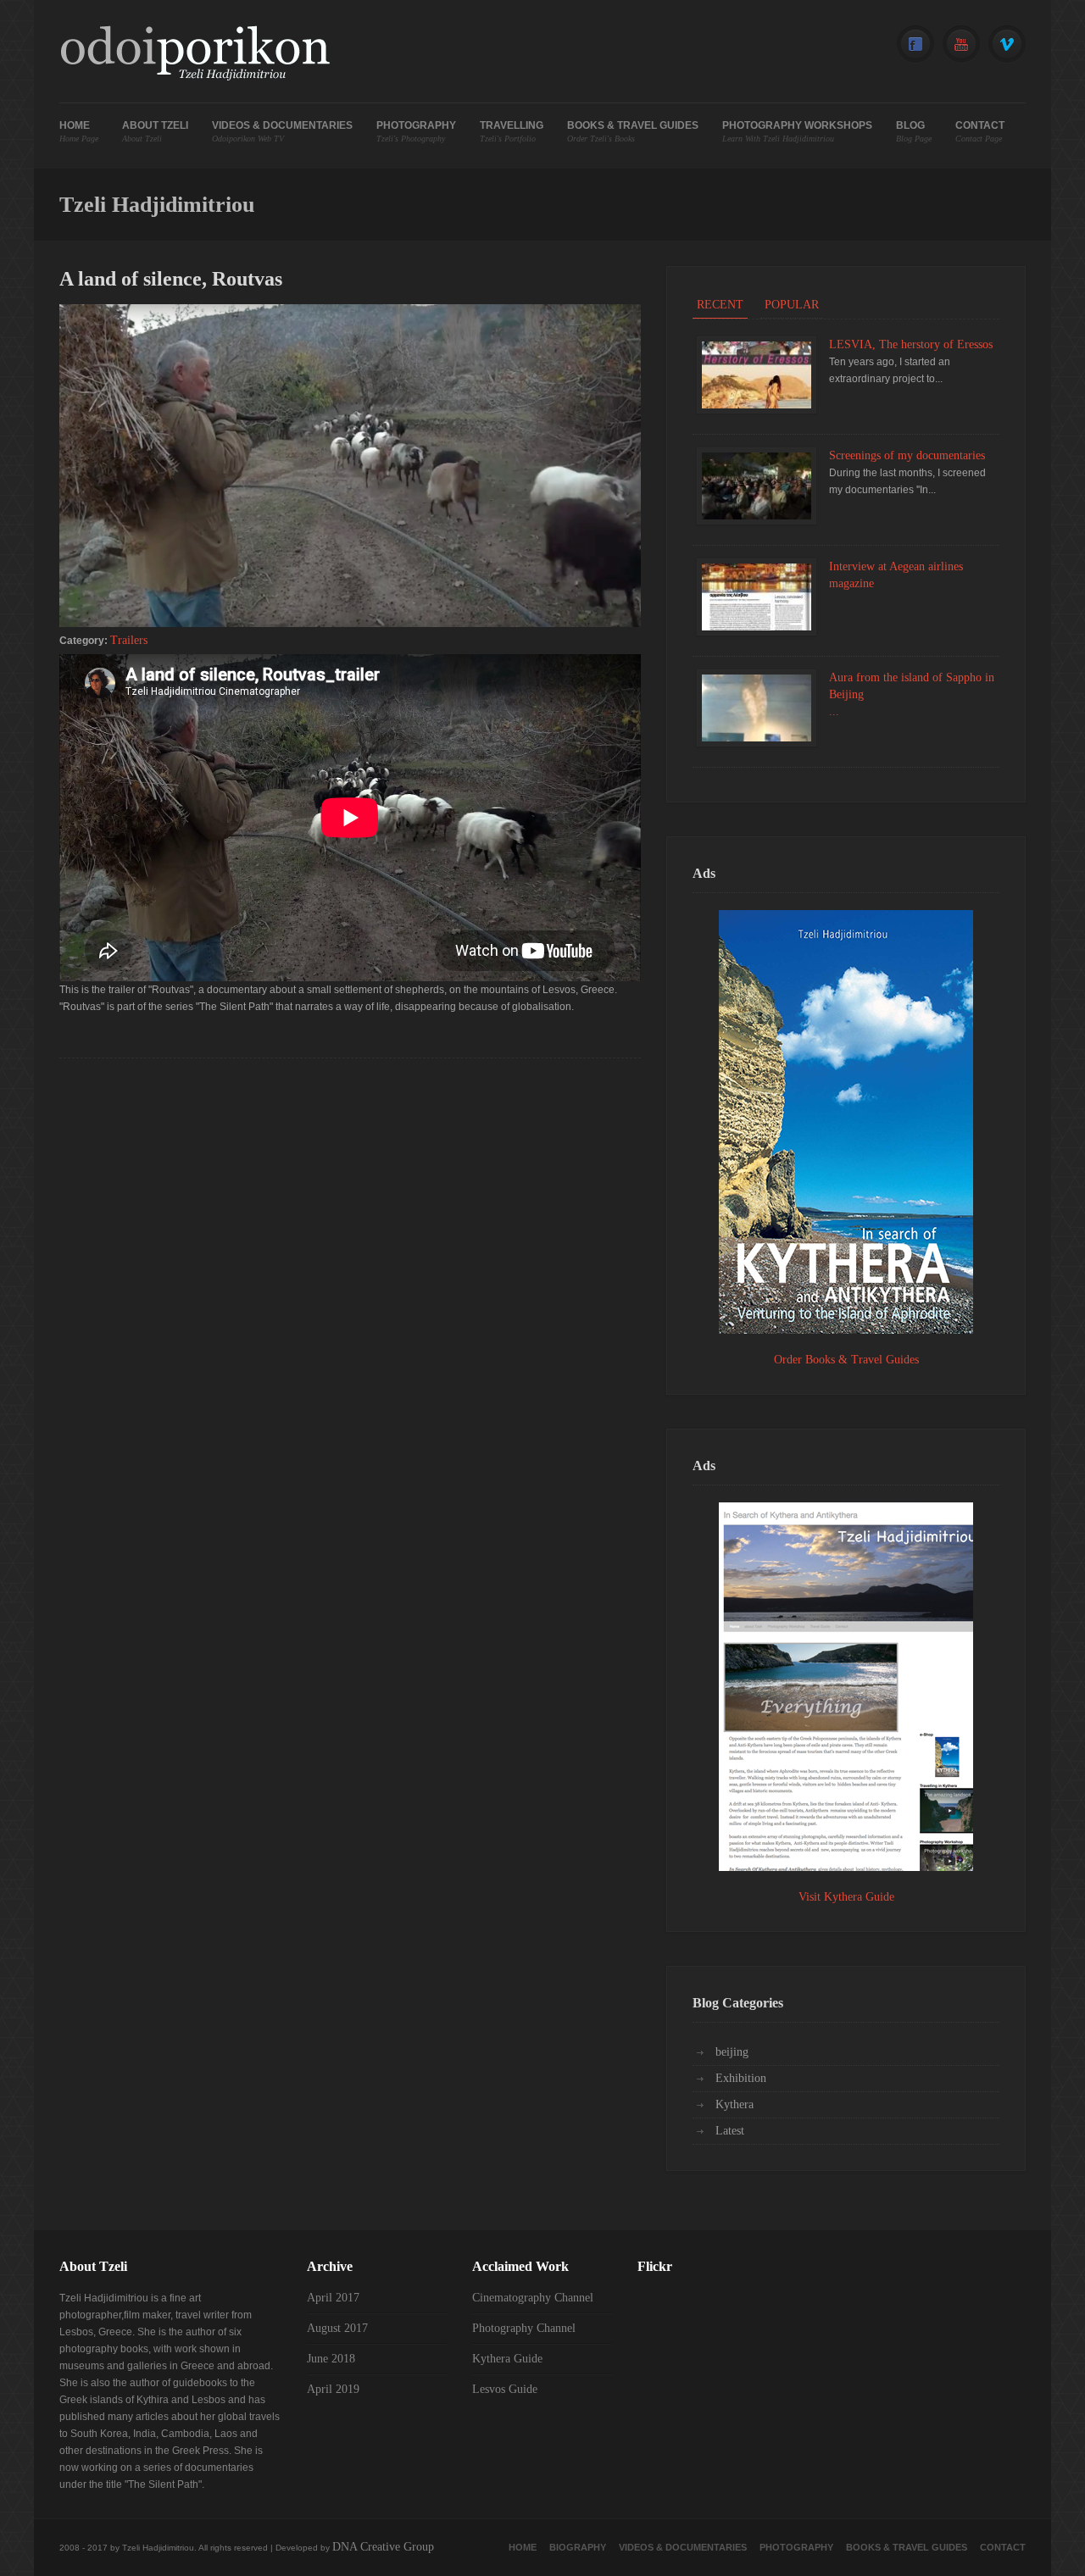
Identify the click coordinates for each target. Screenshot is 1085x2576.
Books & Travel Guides (633, 132)
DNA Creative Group (383, 2547)
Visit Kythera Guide (846, 1897)
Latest (730, 2131)
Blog (914, 132)
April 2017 (333, 2298)
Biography (578, 2547)
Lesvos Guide (505, 2389)
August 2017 (337, 2328)
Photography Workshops (797, 132)
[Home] (195, 56)
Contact (980, 132)
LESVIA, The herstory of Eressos (911, 344)
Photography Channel (524, 2328)
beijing (732, 2052)
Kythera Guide (507, 2359)
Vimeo (1007, 44)
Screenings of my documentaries (907, 455)
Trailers (129, 640)
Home (79, 132)
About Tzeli (155, 132)
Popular (792, 305)
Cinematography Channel (533, 2298)
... (834, 711)
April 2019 (333, 2389)
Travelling (512, 132)
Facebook (915, 44)
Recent (720, 305)
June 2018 (331, 2359)
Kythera (734, 2104)
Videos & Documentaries (282, 132)
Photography (416, 132)
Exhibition (741, 2078)
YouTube (961, 44)
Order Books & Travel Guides (846, 1360)
